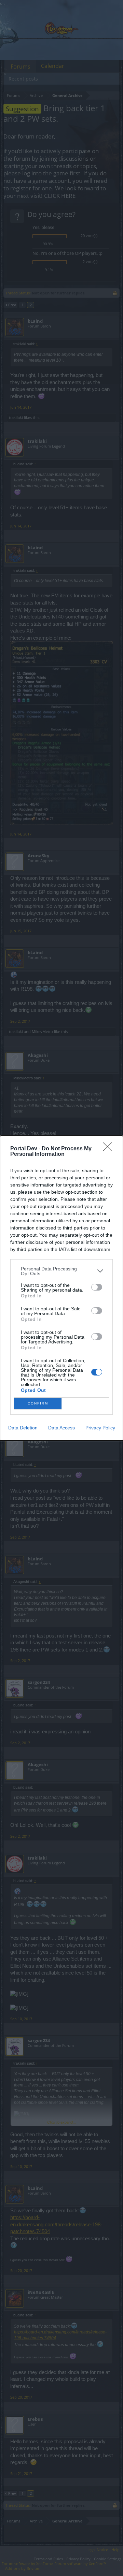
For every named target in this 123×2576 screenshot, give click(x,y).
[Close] (110, 1149)
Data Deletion (23, 1428)
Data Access (61, 1428)
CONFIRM (38, 1403)
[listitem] (61, 1271)
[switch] (97, 1287)
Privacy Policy (100, 1428)
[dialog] (61, 1288)
